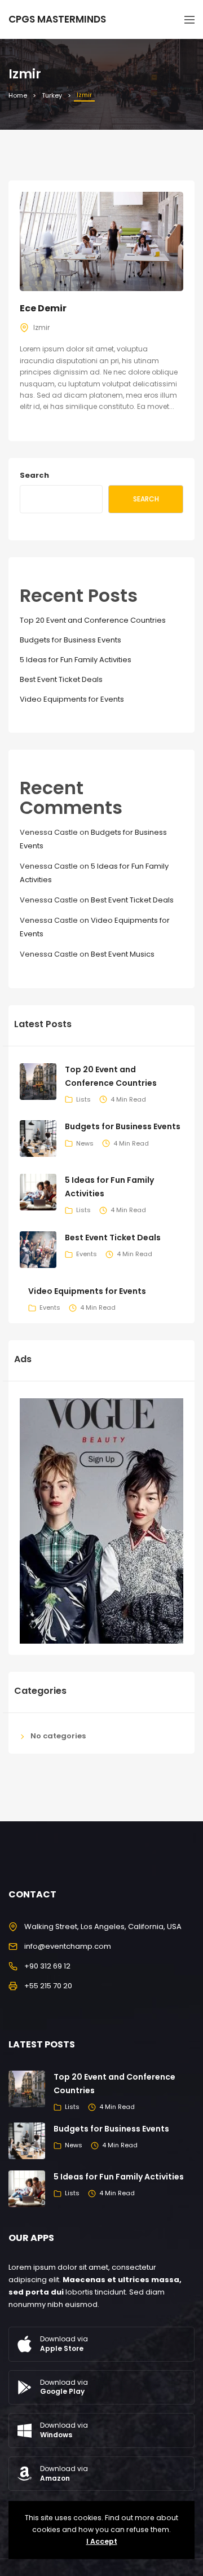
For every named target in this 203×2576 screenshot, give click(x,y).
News (85, 1143)
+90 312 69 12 (47, 1966)
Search (34, 475)
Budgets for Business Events (70, 640)
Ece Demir (43, 308)
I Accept (102, 2541)
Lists (83, 1099)
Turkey (52, 95)
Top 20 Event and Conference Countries (93, 620)
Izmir (41, 327)
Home (18, 95)
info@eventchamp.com (68, 1946)
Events (87, 1254)
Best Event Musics (123, 954)
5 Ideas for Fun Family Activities (76, 660)
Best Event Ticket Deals (61, 679)
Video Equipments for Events (72, 699)
